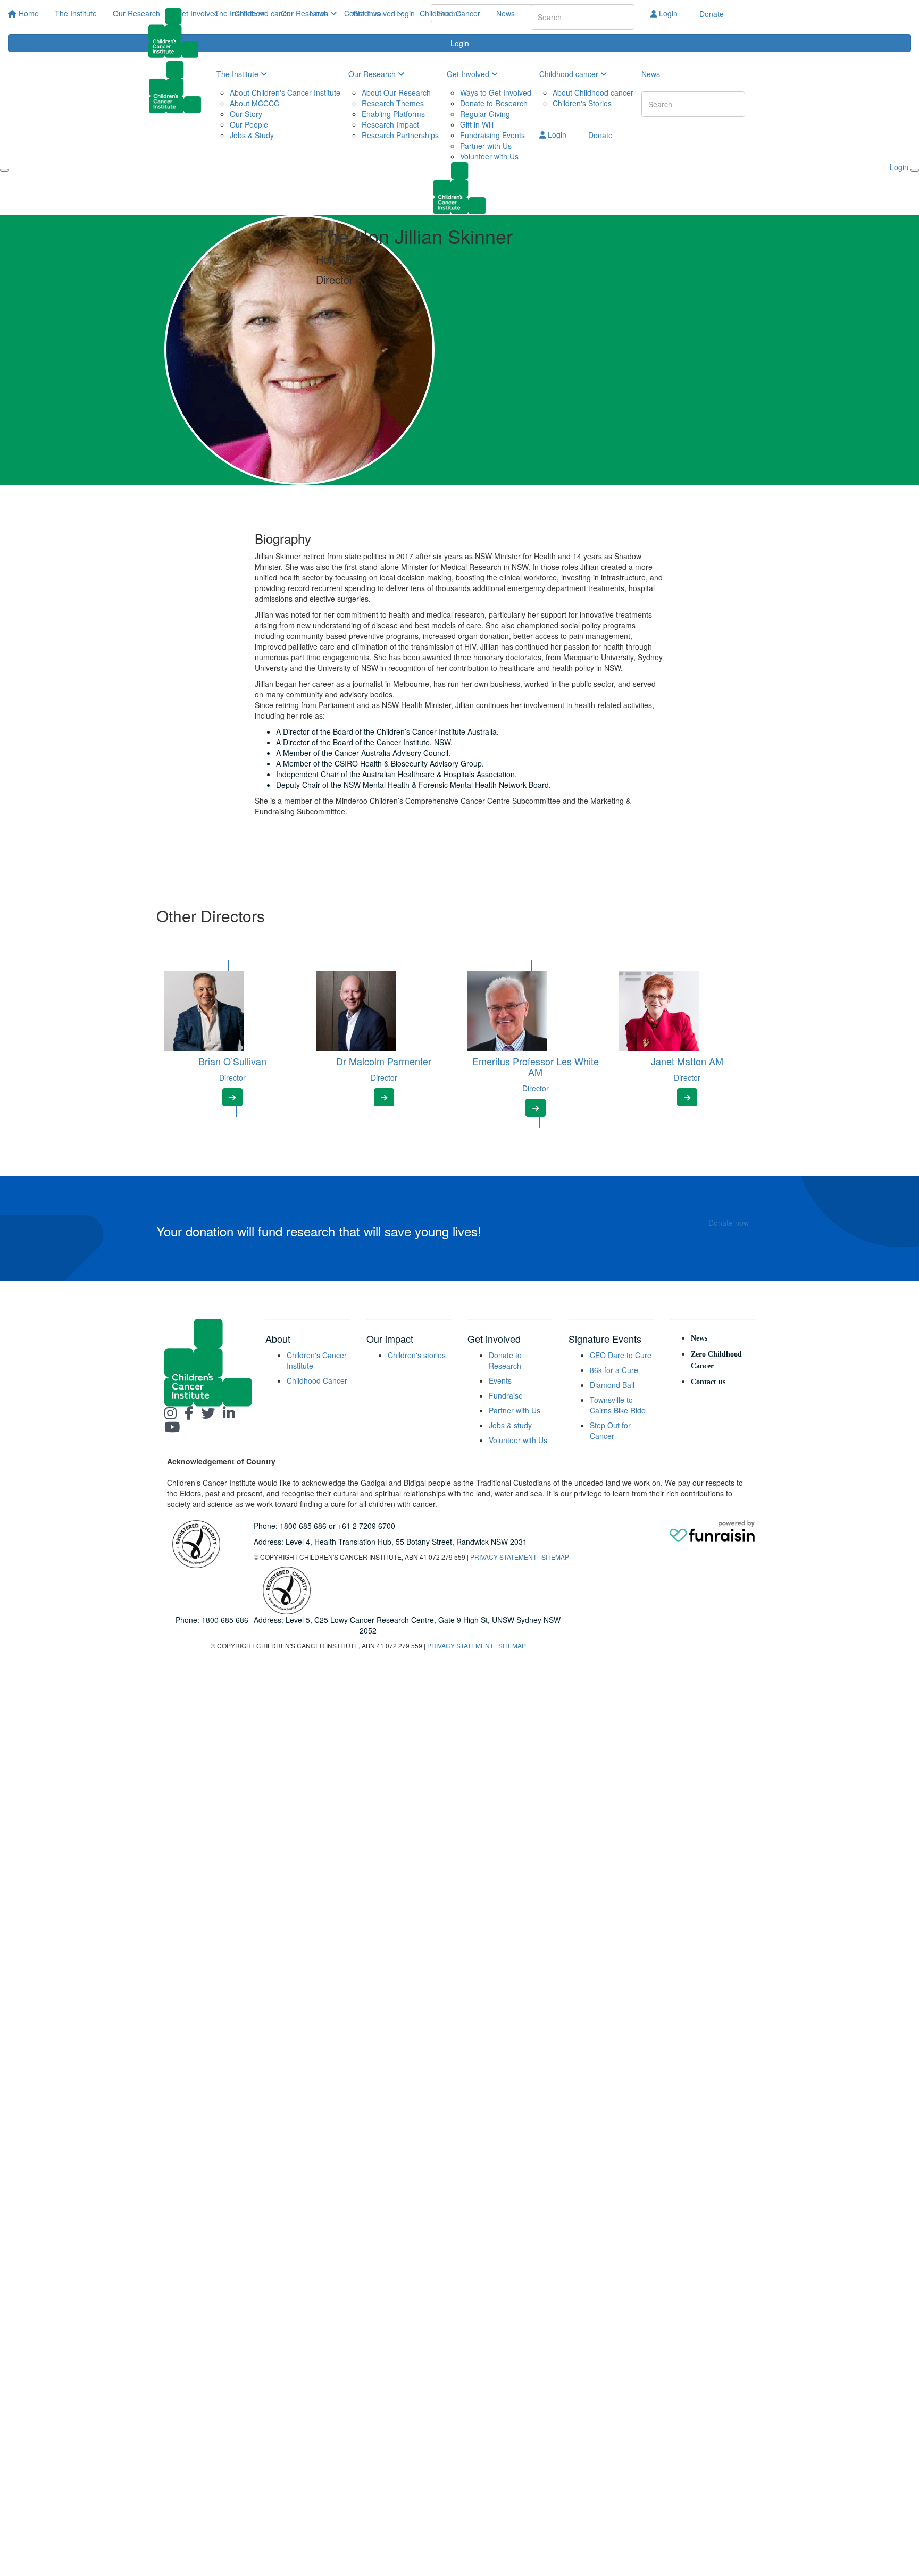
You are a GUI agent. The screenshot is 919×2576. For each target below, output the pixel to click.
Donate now (729, 1223)
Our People (249, 124)
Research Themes (393, 103)
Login (667, 13)
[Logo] (177, 33)
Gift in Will (477, 124)
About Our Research (396, 92)
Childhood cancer (570, 74)
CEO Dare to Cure (621, 1355)
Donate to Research (494, 103)
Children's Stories (582, 103)
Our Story (246, 114)
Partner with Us (486, 146)
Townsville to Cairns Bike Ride (618, 1405)
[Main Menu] (4, 170)
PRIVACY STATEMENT (503, 1557)
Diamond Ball (612, 1385)
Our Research (306, 13)
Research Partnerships (400, 135)
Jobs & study (510, 1425)
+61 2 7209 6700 (366, 1526)
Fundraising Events (492, 135)
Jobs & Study (252, 135)
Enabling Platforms (393, 114)
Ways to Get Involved (496, 92)
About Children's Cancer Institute (285, 92)
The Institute (236, 13)
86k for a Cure (614, 1370)
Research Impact (390, 124)
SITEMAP (555, 1557)
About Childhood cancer (593, 92)
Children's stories (417, 1355)
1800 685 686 (303, 1526)
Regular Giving (485, 114)
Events (500, 1380)
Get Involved (375, 13)
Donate (712, 14)
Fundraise (506, 1395)
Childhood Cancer (450, 13)
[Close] (915, 170)
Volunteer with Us (489, 156)
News (506, 13)
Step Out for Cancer (610, 1430)
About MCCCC (254, 103)
